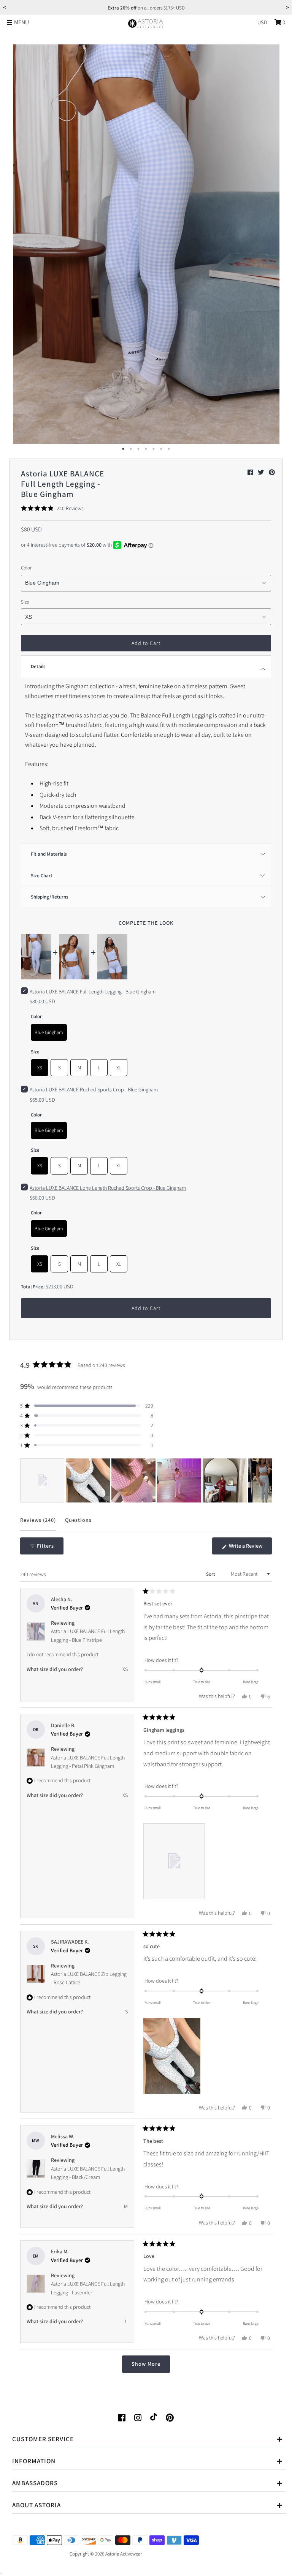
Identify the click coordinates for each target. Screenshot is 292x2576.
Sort (211, 1574)
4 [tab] (146, 449)
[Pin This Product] (272, 472)
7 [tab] (169, 449)
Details (38, 666)
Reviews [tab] (38, 1524)
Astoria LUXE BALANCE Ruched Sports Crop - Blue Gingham (94, 1089)
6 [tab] (161, 449)
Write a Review (250, 1548)
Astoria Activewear (124, 2554)
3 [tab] (138, 449)
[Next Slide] (266, 1480)
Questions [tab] (78, 1524)
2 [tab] (131, 449)
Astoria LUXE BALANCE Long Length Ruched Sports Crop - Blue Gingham (108, 1188)
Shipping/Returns (50, 897)
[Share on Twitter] (261, 472)
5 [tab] (154, 449)
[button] (52, 508)
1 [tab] (123, 449)
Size (25, 602)
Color (26, 568)
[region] (146, 1480)
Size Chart (42, 876)
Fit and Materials (49, 854)
